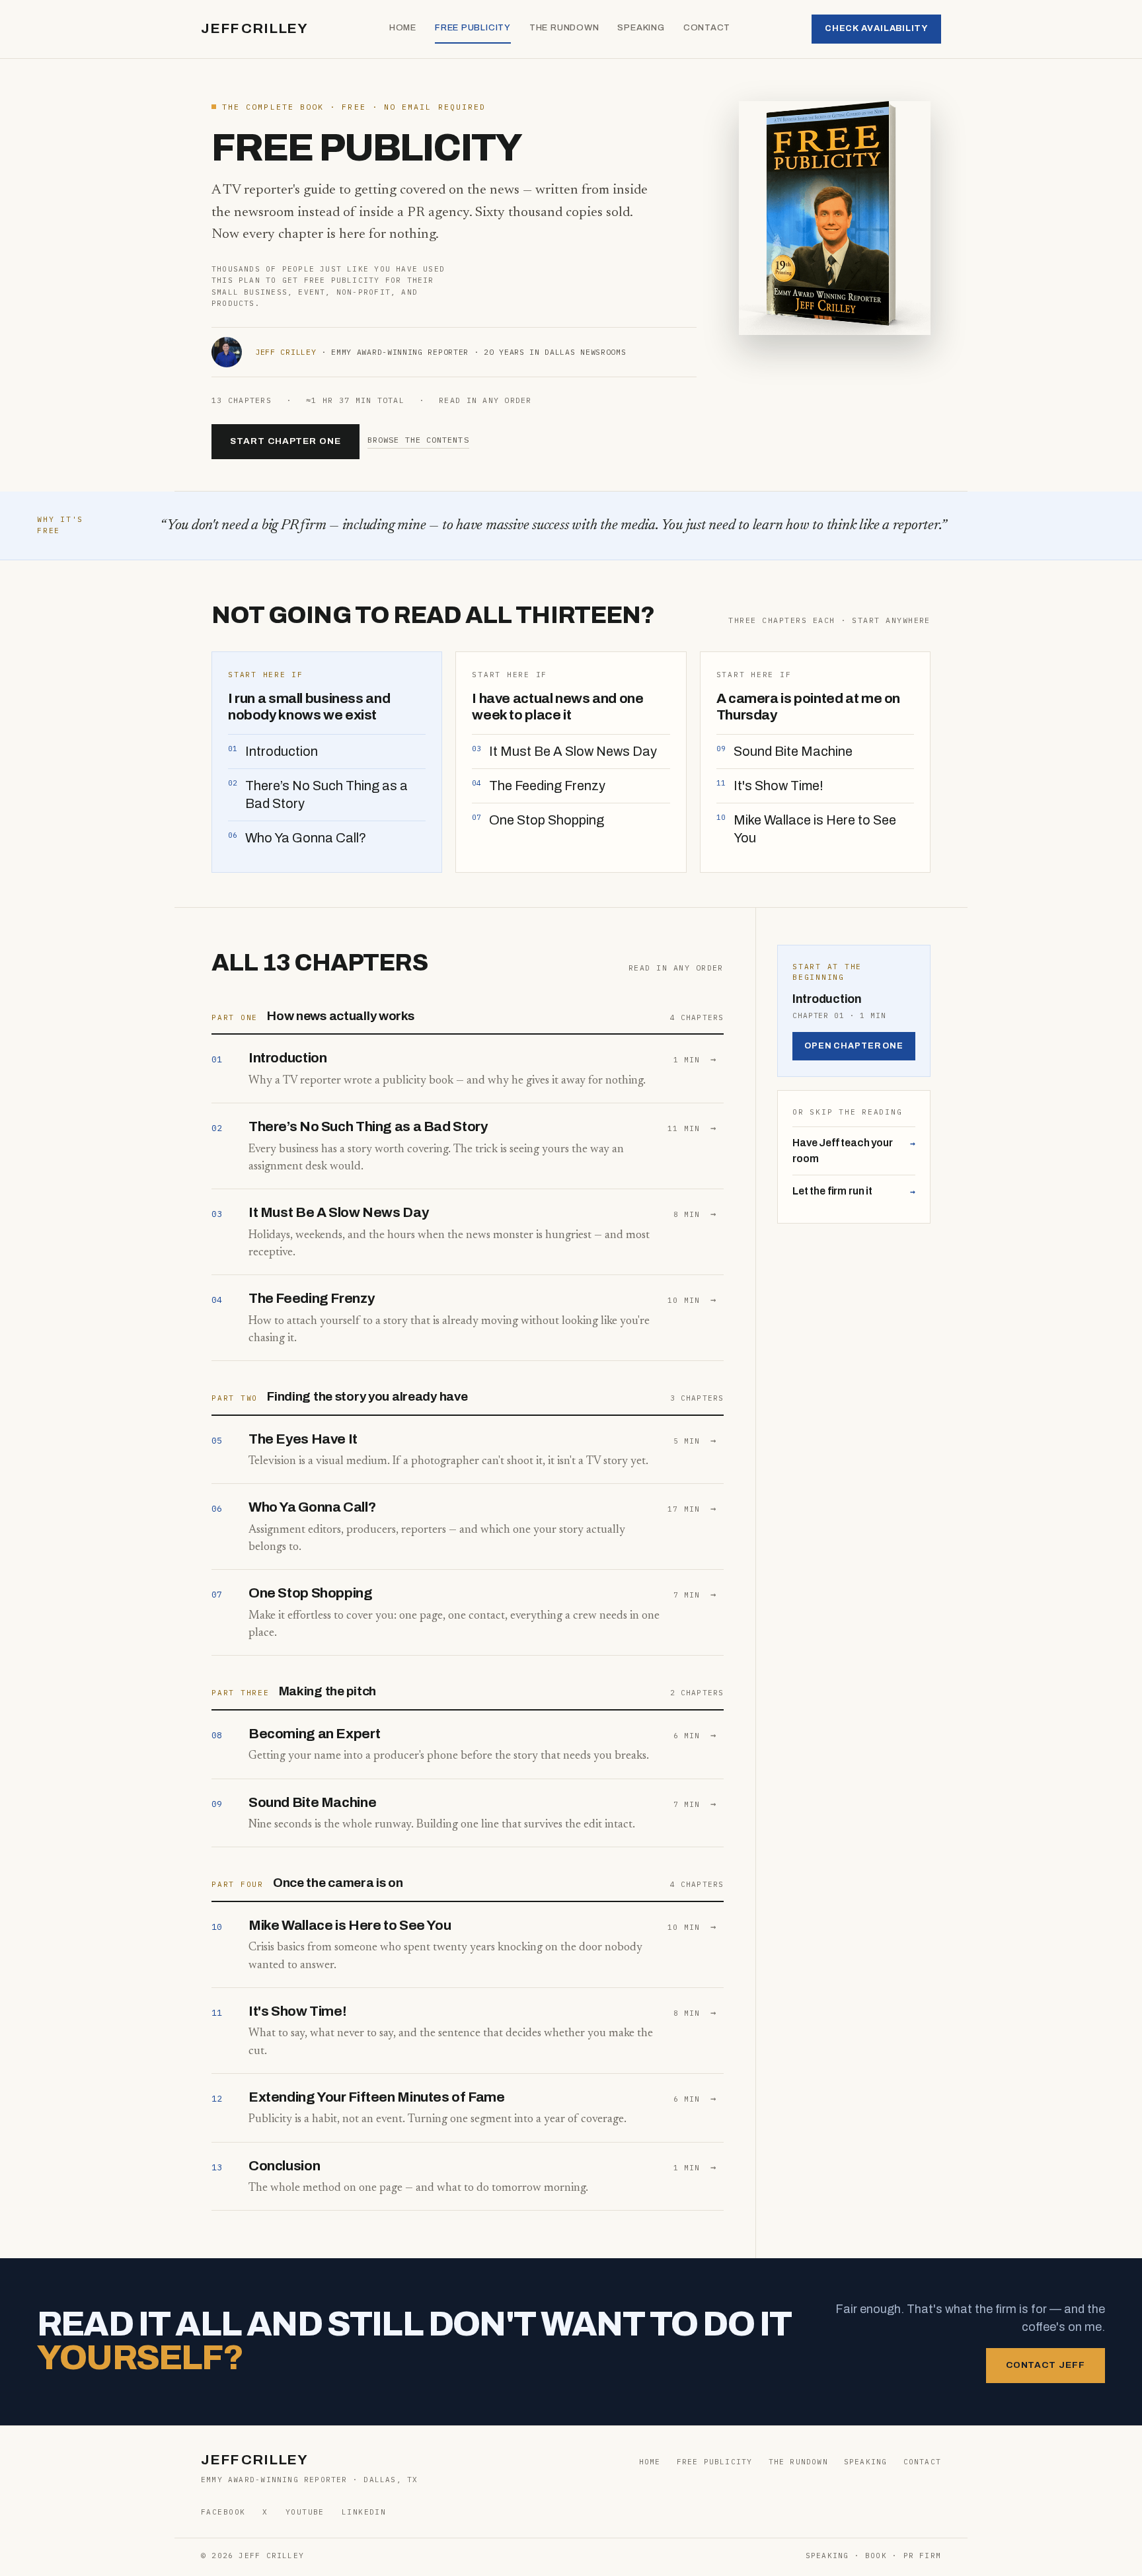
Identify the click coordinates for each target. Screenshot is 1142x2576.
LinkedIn (364, 2512)
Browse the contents (418, 440)
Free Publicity (473, 28)
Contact (707, 28)
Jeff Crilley (254, 28)
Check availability (876, 28)
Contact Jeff (1046, 2365)
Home (403, 28)
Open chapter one (854, 1046)
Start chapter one (285, 441)
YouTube (305, 2512)
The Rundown (564, 28)
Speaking (641, 28)
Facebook (223, 2512)
